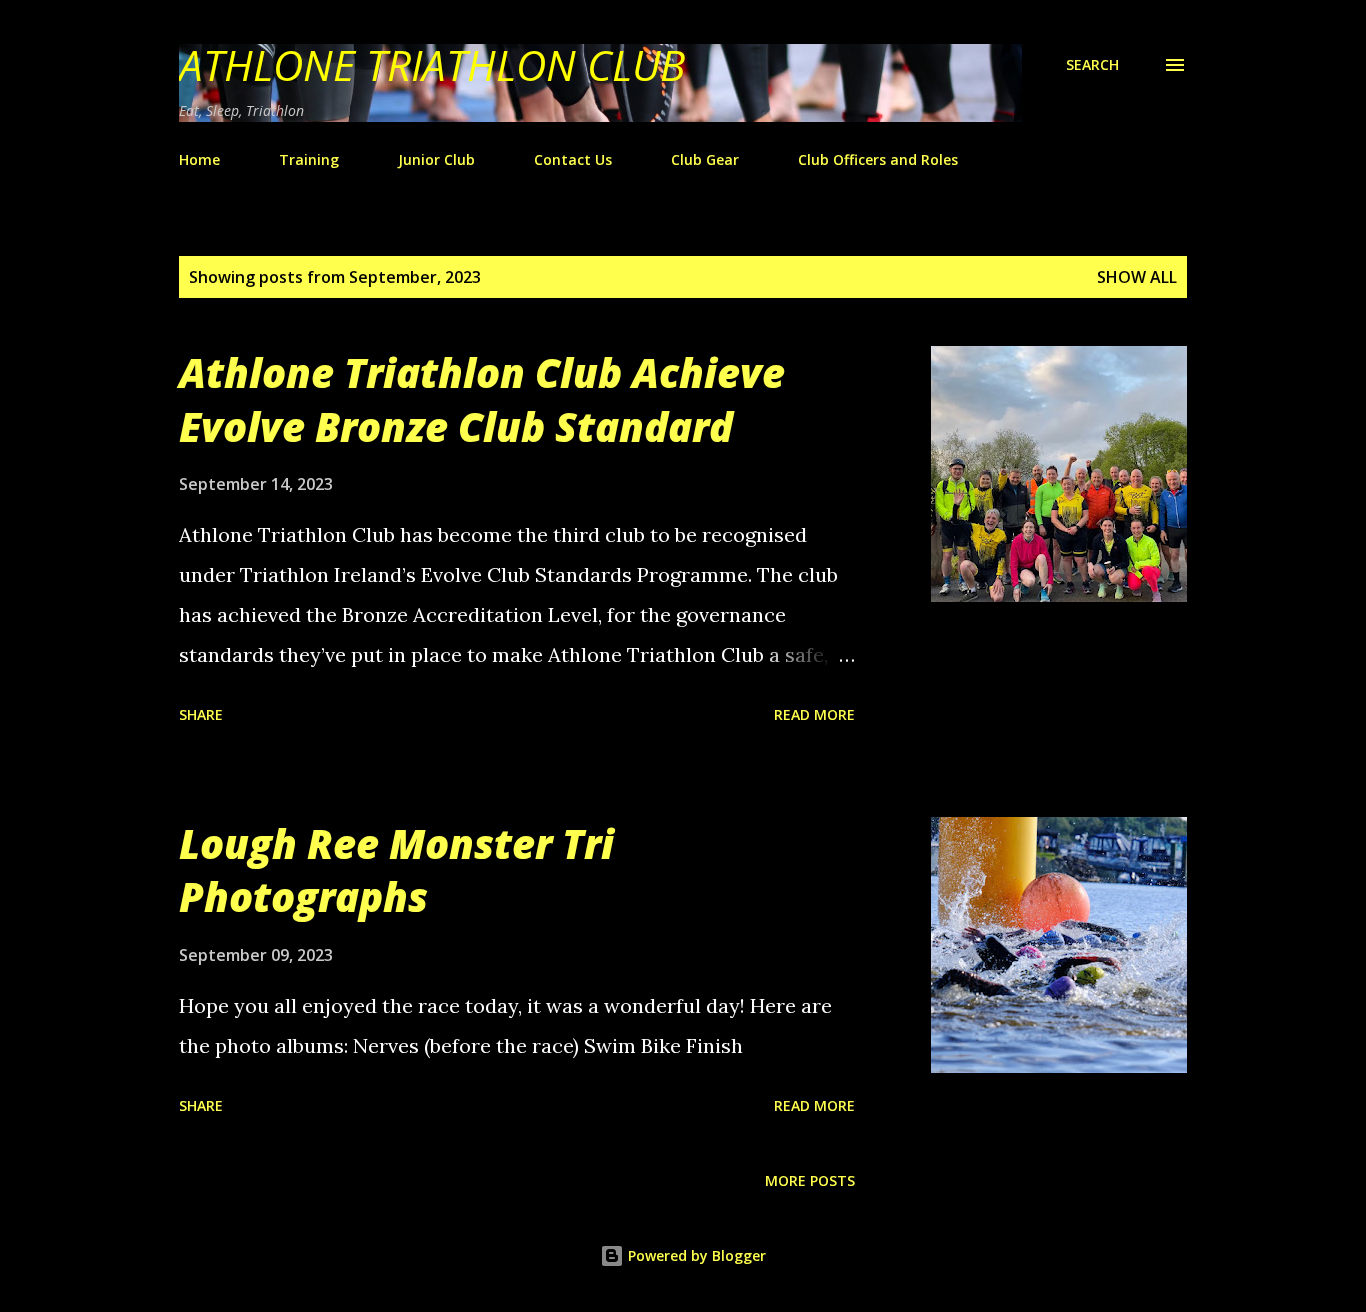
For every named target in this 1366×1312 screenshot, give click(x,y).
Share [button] (201, 714)
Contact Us (573, 159)
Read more (814, 714)
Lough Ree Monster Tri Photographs (396, 870)
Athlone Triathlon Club (432, 64)
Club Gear (705, 159)
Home (199, 159)
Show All (1137, 277)
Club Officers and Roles (878, 159)
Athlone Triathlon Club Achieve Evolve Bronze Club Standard (482, 399)
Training (309, 159)
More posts (810, 1180)
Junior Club (436, 159)
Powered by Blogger (695, 1255)
